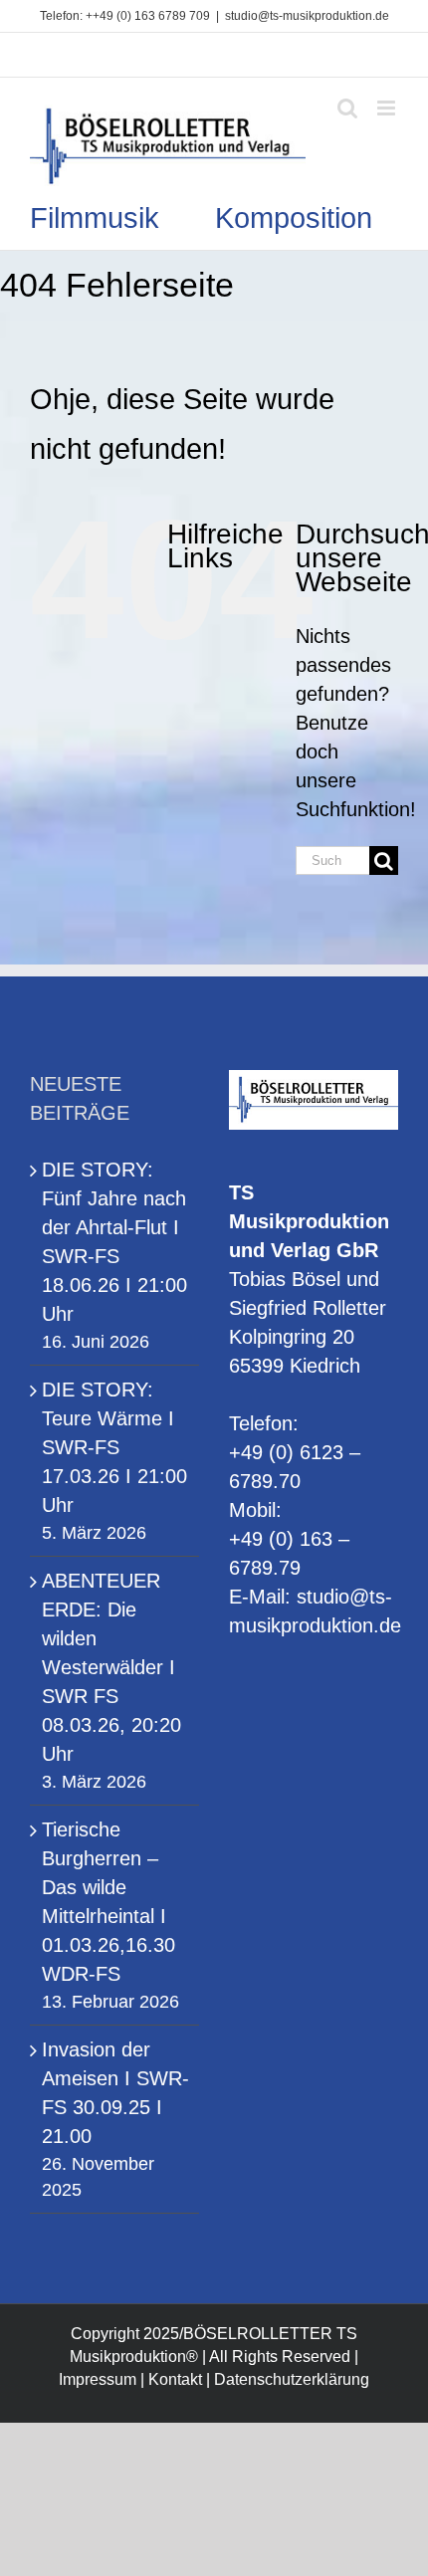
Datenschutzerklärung (292, 2379)
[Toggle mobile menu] (388, 108)
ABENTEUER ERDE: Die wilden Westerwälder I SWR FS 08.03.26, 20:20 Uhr (111, 1667)
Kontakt (175, 2379)
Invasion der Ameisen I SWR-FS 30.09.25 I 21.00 (115, 2093)
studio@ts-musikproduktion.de (307, 16)
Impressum (98, 2379)
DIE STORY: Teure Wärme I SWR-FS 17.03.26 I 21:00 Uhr (114, 1447)
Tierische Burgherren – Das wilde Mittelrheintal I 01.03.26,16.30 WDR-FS (108, 1902)
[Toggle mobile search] (347, 108)
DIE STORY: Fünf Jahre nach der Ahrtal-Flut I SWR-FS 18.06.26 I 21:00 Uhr (114, 1242)
